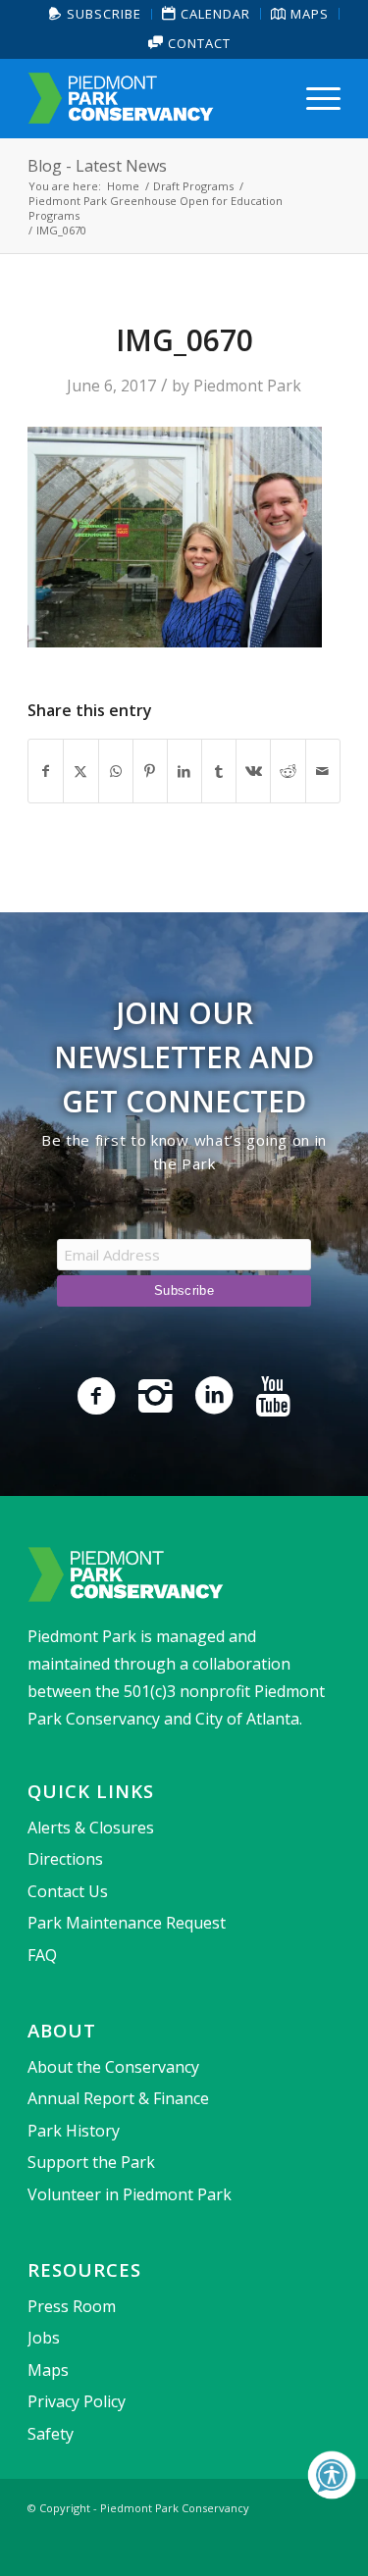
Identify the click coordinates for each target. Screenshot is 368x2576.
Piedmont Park (247, 386)
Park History (74, 2131)
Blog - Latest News (97, 166)
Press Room (72, 2306)
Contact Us (68, 1891)
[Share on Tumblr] (219, 771)
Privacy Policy (77, 2401)
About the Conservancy (113, 2067)
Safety (51, 2434)
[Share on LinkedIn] (184, 771)
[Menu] (314, 98)
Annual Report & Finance (118, 2098)
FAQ (42, 1955)
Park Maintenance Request (127, 1923)
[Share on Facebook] (46, 771)
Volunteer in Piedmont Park (130, 2194)
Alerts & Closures (91, 1828)
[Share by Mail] (323, 771)
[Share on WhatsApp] (116, 771)
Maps (48, 2370)
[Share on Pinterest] (150, 771)
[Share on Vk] (253, 771)
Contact (197, 43)
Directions (65, 1859)
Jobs (44, 2338)
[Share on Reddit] (288, 771)
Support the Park (91, 2162)
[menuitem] (96, 14)
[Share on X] (80, 771)
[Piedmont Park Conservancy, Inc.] (153, 98)
